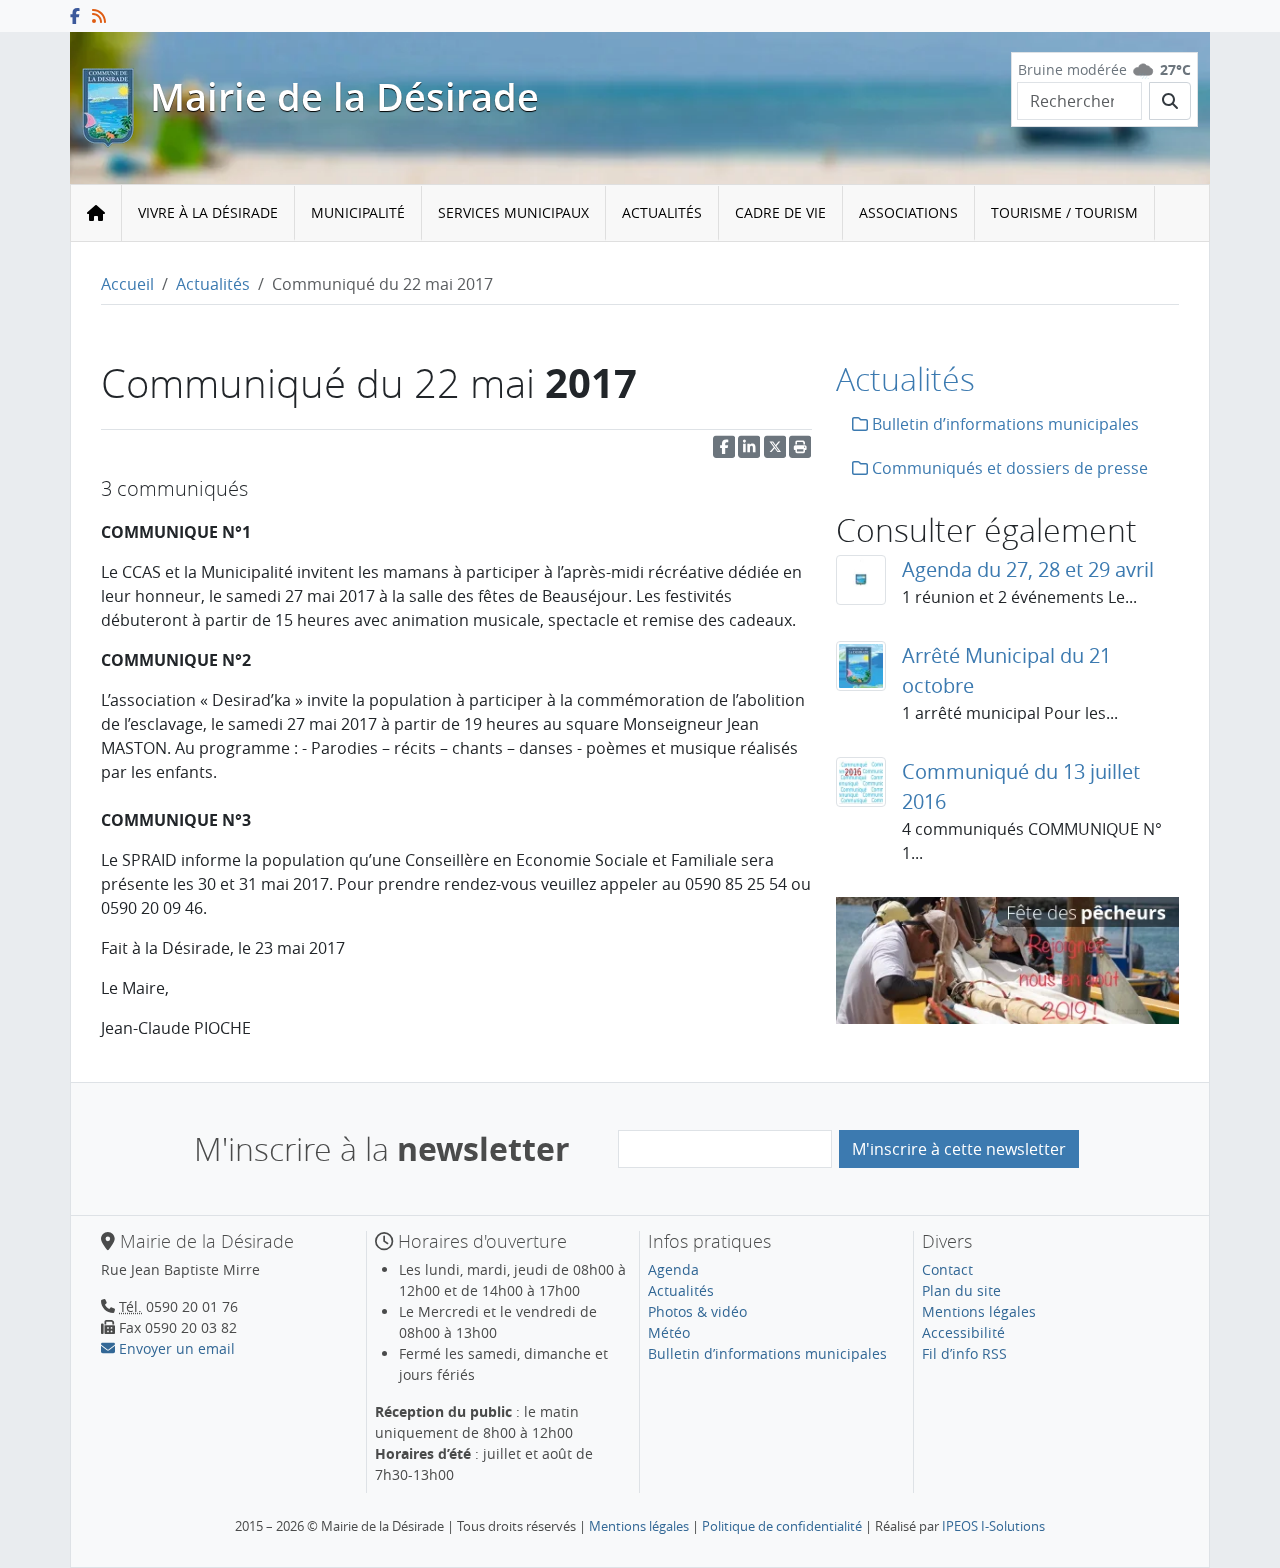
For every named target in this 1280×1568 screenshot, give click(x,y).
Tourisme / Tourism (1064, 212)
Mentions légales (979, 1311)
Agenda (673, 1269)
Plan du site (961, 1290)
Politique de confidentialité (782, 1526)
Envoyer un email (175, 1348)
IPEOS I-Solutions (993, 1526)
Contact (947, 1269)
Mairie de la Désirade (344, 97)
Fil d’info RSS (964, 1353)
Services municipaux (513, 212)
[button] (800, 451)
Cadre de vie (780, 212)
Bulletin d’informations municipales (1003, 424)
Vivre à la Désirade (208, 212)
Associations (908, 212)
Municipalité (358, 212)
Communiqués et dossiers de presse (1008, 468)
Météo (669, 1332)
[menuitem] (208, 213)
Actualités (662, 212)
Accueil (127, 284)
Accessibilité (963, 1332)
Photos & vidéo (697, 1311)
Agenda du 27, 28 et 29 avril (1028, 569)
